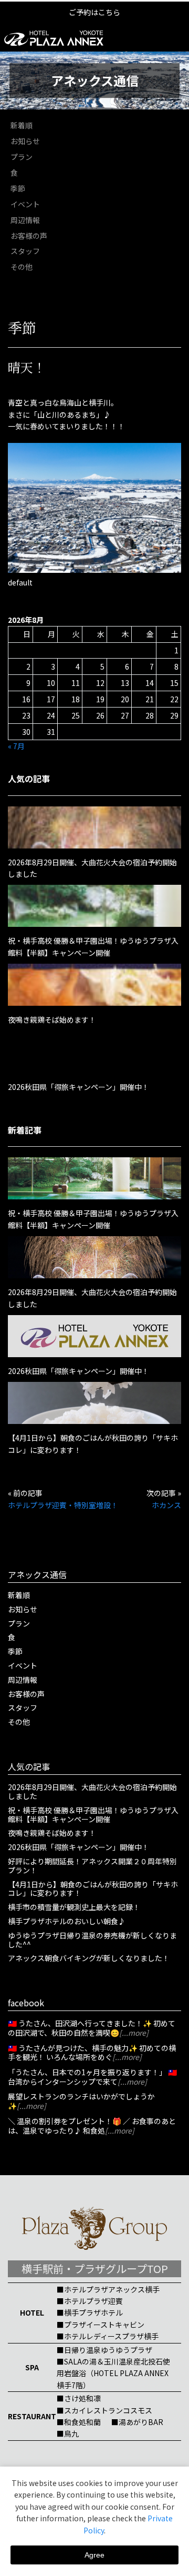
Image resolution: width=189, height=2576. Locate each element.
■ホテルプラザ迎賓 (90, 2301)
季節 (18, 188)
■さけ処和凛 (79, 2398)
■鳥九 (68, 2433)
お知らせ (25, 141)
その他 (22, 267)
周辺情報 (25, 220)
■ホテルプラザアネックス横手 (108, 2289)
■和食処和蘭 (79, 2422)
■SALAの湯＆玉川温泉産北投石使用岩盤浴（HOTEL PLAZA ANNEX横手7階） (113, 2373)
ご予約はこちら (94, 12)
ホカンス (166, 1505)
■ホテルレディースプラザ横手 (108, 2336)
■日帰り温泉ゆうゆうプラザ (104, 2350)
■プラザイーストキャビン (101, 2325)
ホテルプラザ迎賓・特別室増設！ (63, 1505)
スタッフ (25, 251)
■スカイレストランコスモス (104, 2410)
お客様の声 (29, 236)
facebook (26, 2003)
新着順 (22, 125)
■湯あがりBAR (137, 2422)
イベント (25, 204)
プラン (22, 157)
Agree (94, 2555)
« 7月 (16, 746)
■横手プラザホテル (90, 2312)
